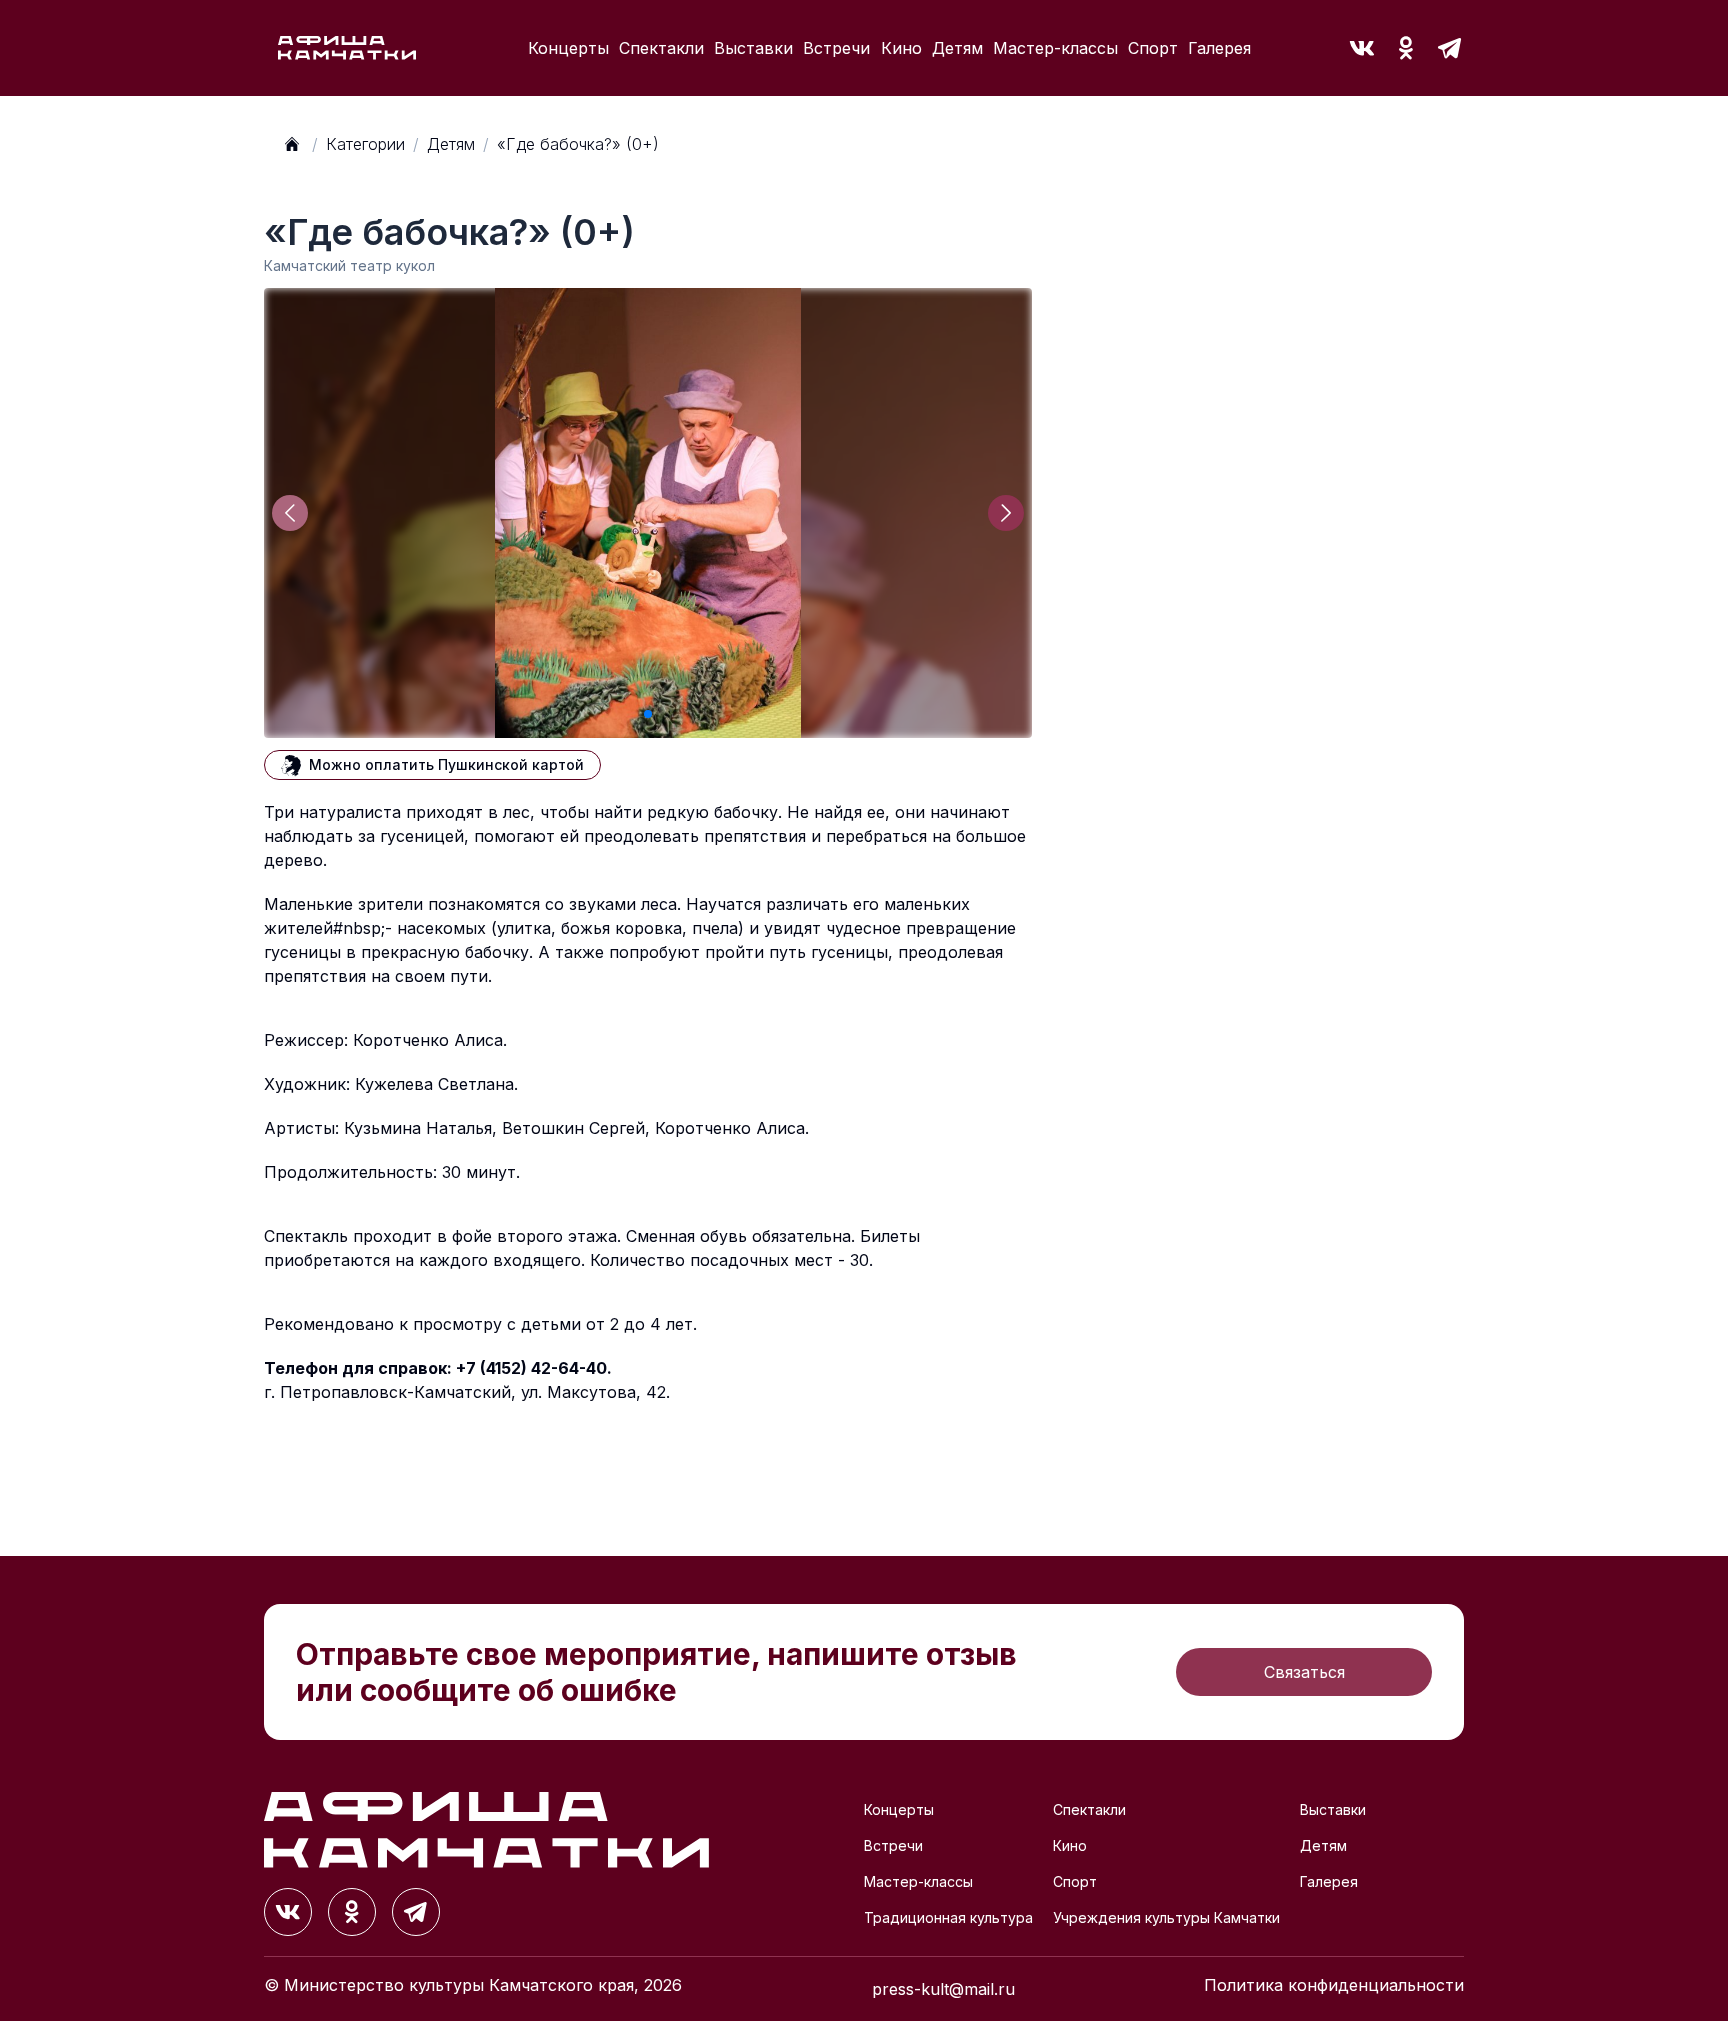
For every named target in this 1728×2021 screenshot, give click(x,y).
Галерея (1219, 48)
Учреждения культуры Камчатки (1166, 1917)
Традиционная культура (948, 1917)
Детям (957, 48)
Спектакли (661, 48)
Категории (365, 144)
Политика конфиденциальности (1334, 1985)
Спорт (1153, 48)
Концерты (568, 48)
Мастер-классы (1055, 48)
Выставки (753, 48)
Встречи (836, 48)
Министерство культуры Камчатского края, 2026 (483, 1985)
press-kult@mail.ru (943, 1989)
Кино (901, 48)
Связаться (1304, 1672)
